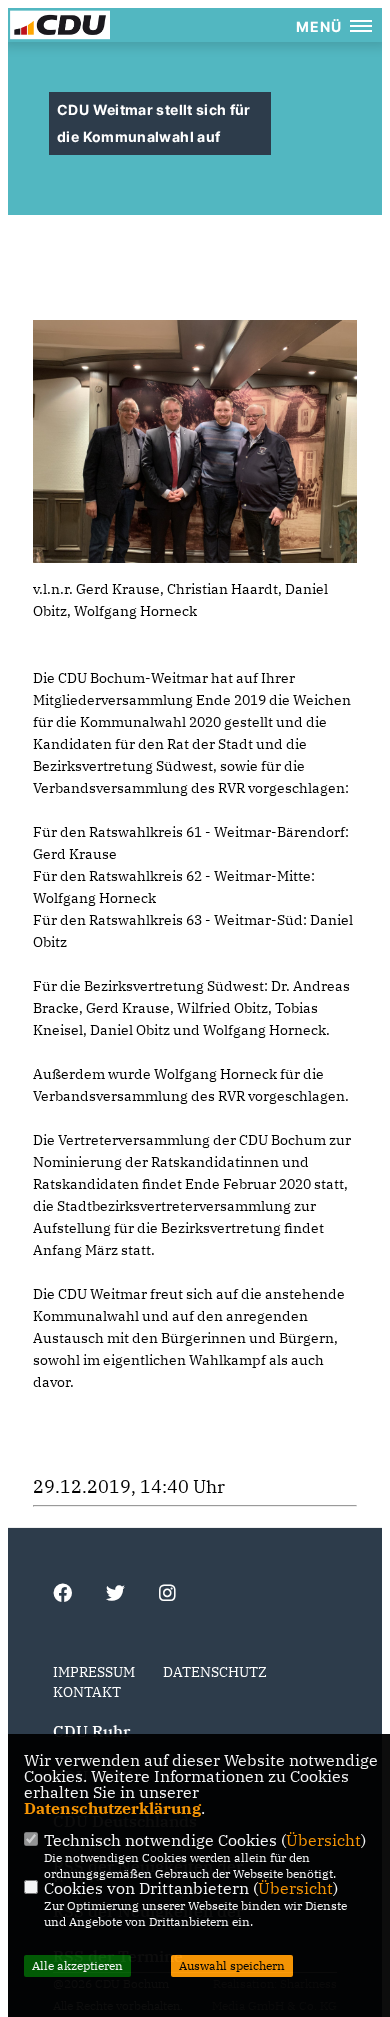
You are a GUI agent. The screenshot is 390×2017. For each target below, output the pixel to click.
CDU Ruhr (91, 1731)
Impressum (94, 1672)
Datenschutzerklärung (112, 1808)
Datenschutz (215, 1672)
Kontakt (87, 1692)
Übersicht (323, 1840)
